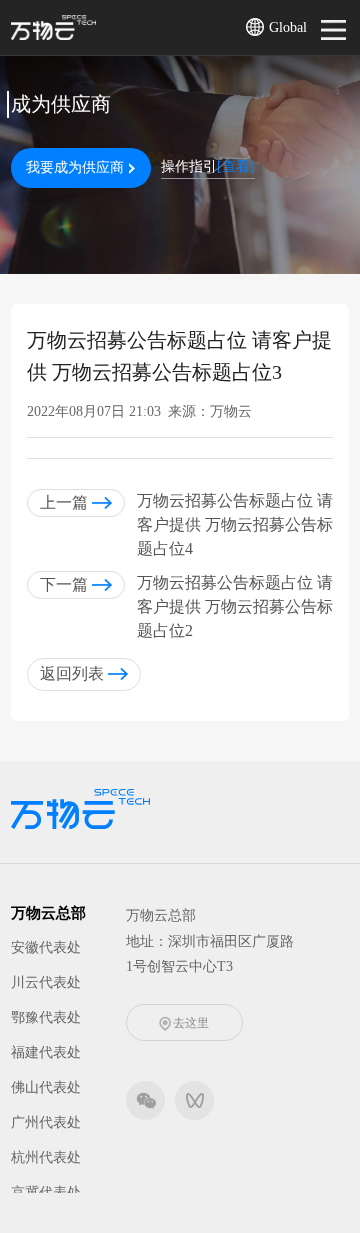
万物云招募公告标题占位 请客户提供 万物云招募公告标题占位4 (235, 524)
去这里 (191, 1023)
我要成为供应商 (75, 167)
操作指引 (208, 166)
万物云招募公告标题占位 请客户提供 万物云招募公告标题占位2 (235, 606)
